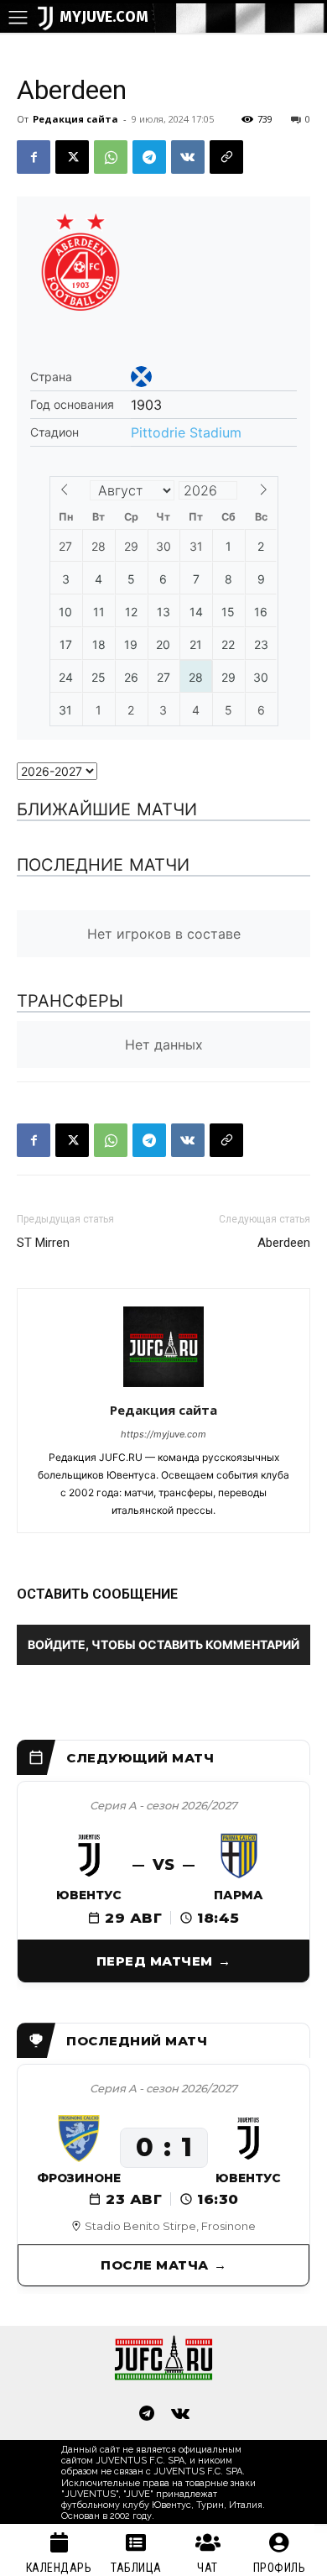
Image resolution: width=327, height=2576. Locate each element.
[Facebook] (34, 157)
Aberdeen (284, 1243)
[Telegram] (149, 157)
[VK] (188, 157)
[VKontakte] (180, 2415)
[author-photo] (163, 1387)
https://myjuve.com (163, 1434)
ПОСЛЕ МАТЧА (155, 2265)
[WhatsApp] (111, 157)
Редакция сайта (75, 119)
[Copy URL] (226, 157)
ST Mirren (43, 1243)
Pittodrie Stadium (186, 432)
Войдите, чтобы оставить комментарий (163, 1644)
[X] (72, 157)
